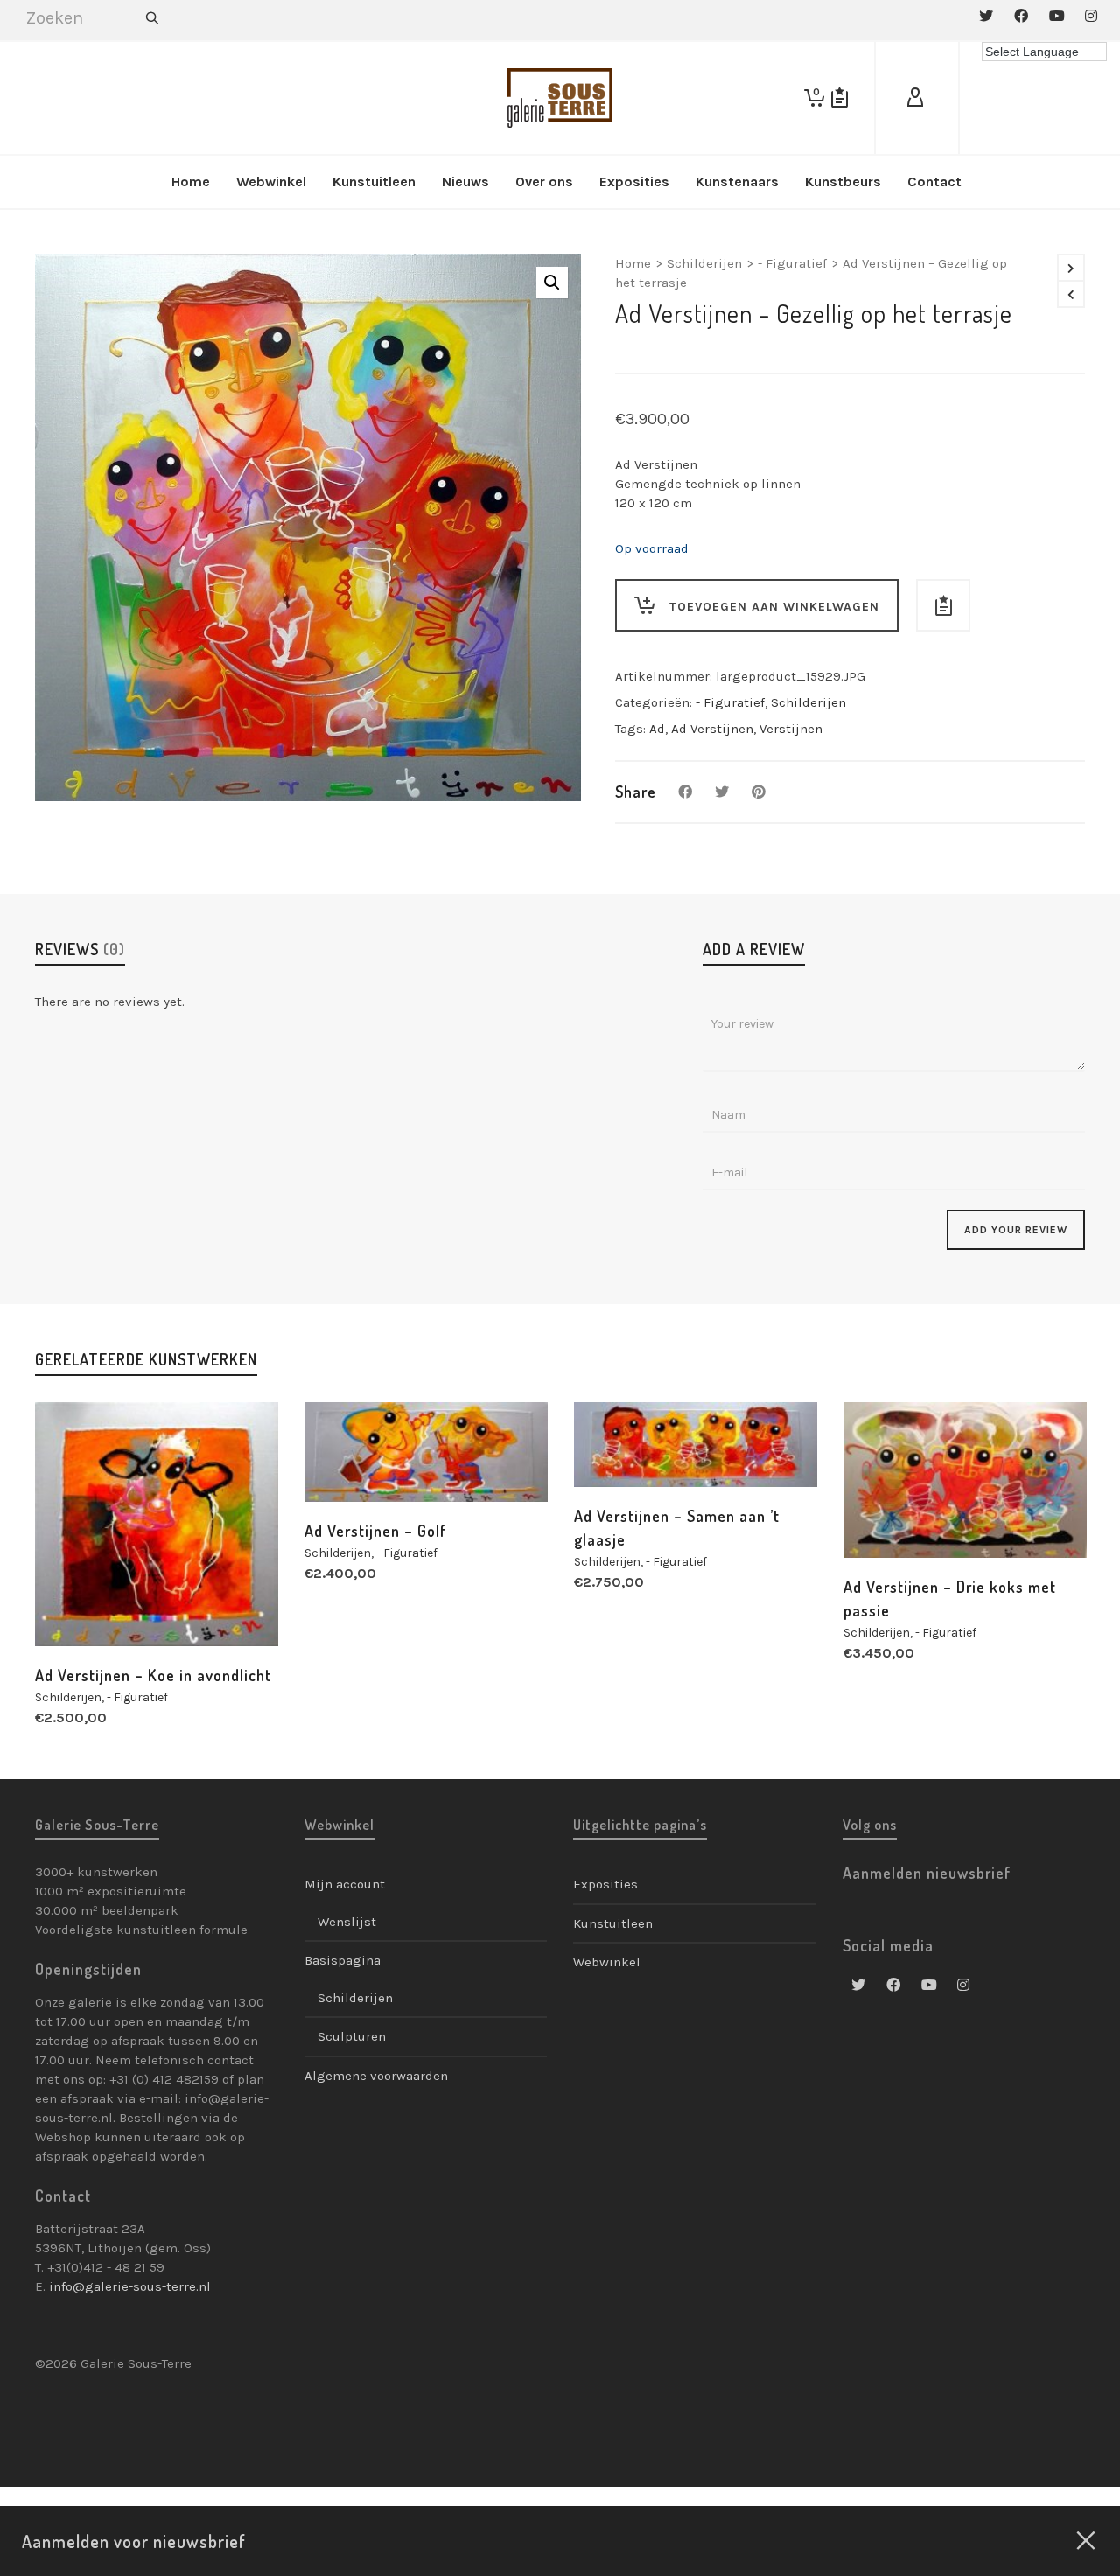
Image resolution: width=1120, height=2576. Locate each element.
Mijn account (345, 1884)
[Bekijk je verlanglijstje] (840, 98)
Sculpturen (352, 2036)
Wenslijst (347, 1922)
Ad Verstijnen (712, 729)
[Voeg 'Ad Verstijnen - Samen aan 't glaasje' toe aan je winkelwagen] (614, 1447)
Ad (657, 729)
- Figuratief (792, 263)
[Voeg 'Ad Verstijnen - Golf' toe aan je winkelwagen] (345, 1462)
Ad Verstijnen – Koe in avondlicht (153, 1675)
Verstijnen (791, 729)
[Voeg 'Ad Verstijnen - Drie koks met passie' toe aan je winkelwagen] (884, 1518)
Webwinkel (607, 1962)
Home (633, 263)
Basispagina (343, 1960)
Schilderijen (704, 263)
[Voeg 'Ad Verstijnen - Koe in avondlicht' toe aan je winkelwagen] (75, 1606)
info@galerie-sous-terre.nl (130, 2286)
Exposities (605, 1884)
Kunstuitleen (613, 1923)
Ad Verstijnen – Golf (376, 1531)
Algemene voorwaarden (376, 2076)
